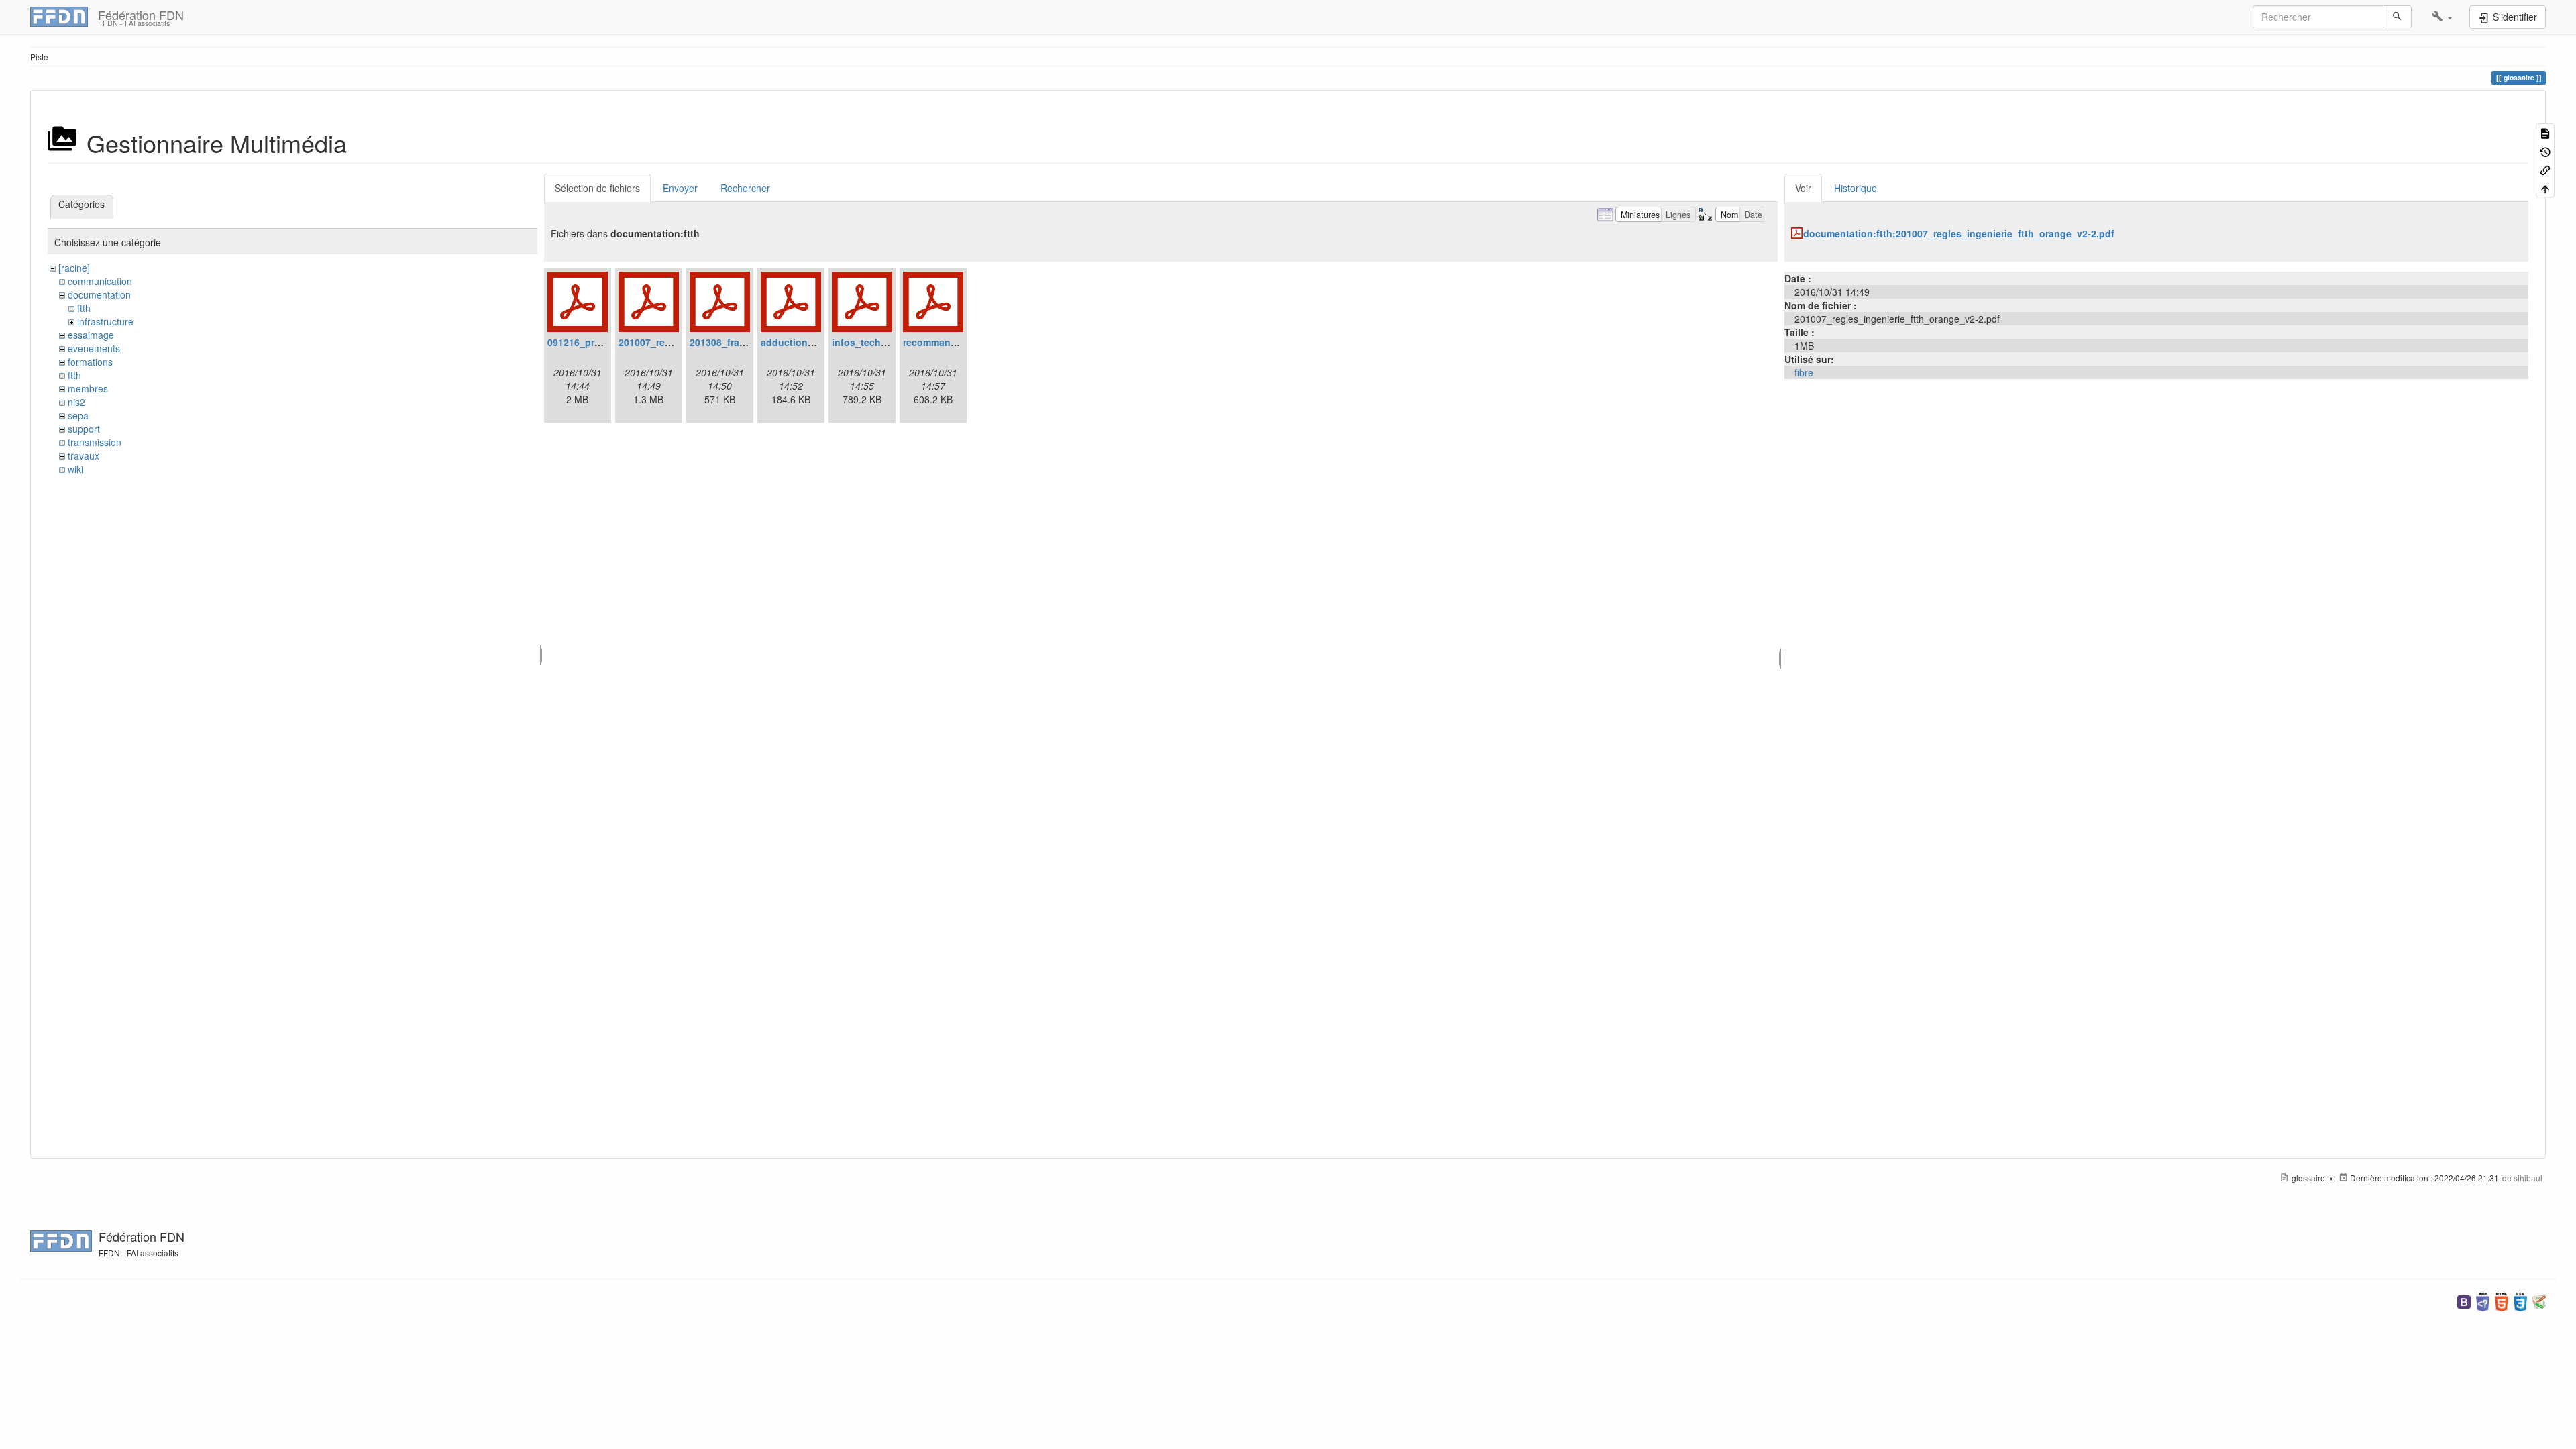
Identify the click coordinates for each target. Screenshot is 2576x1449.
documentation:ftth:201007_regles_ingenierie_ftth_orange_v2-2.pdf (1959, 233)
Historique (1856, 188)
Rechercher (745, 188)
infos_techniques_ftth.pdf (892, 342)
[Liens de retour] (2545, 169)
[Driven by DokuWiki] (2539, 1300)
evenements (94, 348)
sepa (78, 415)
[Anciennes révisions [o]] (2545, 151)
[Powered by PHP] (2483, 1300)
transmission (95, 442)
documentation (99, 294)
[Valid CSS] (2520, 1300)
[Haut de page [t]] (2545, 187)
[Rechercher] (2397, 17)
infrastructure (105, 321)
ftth (84, 308)
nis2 (76, 402)
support (84, 429)
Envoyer (680, 188)
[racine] (74, 268)
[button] (2442, 17)
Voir (1803, 188)
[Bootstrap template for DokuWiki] (2464, 1300)
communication (100, 281)
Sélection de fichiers (597, 188)
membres (88, 388)
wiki (75, 469)
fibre (1804, 372)
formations (90, 362)
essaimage (91, 335)
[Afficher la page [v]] (2545, 132)
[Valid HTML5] (2502, 1300)
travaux (84, 455)
